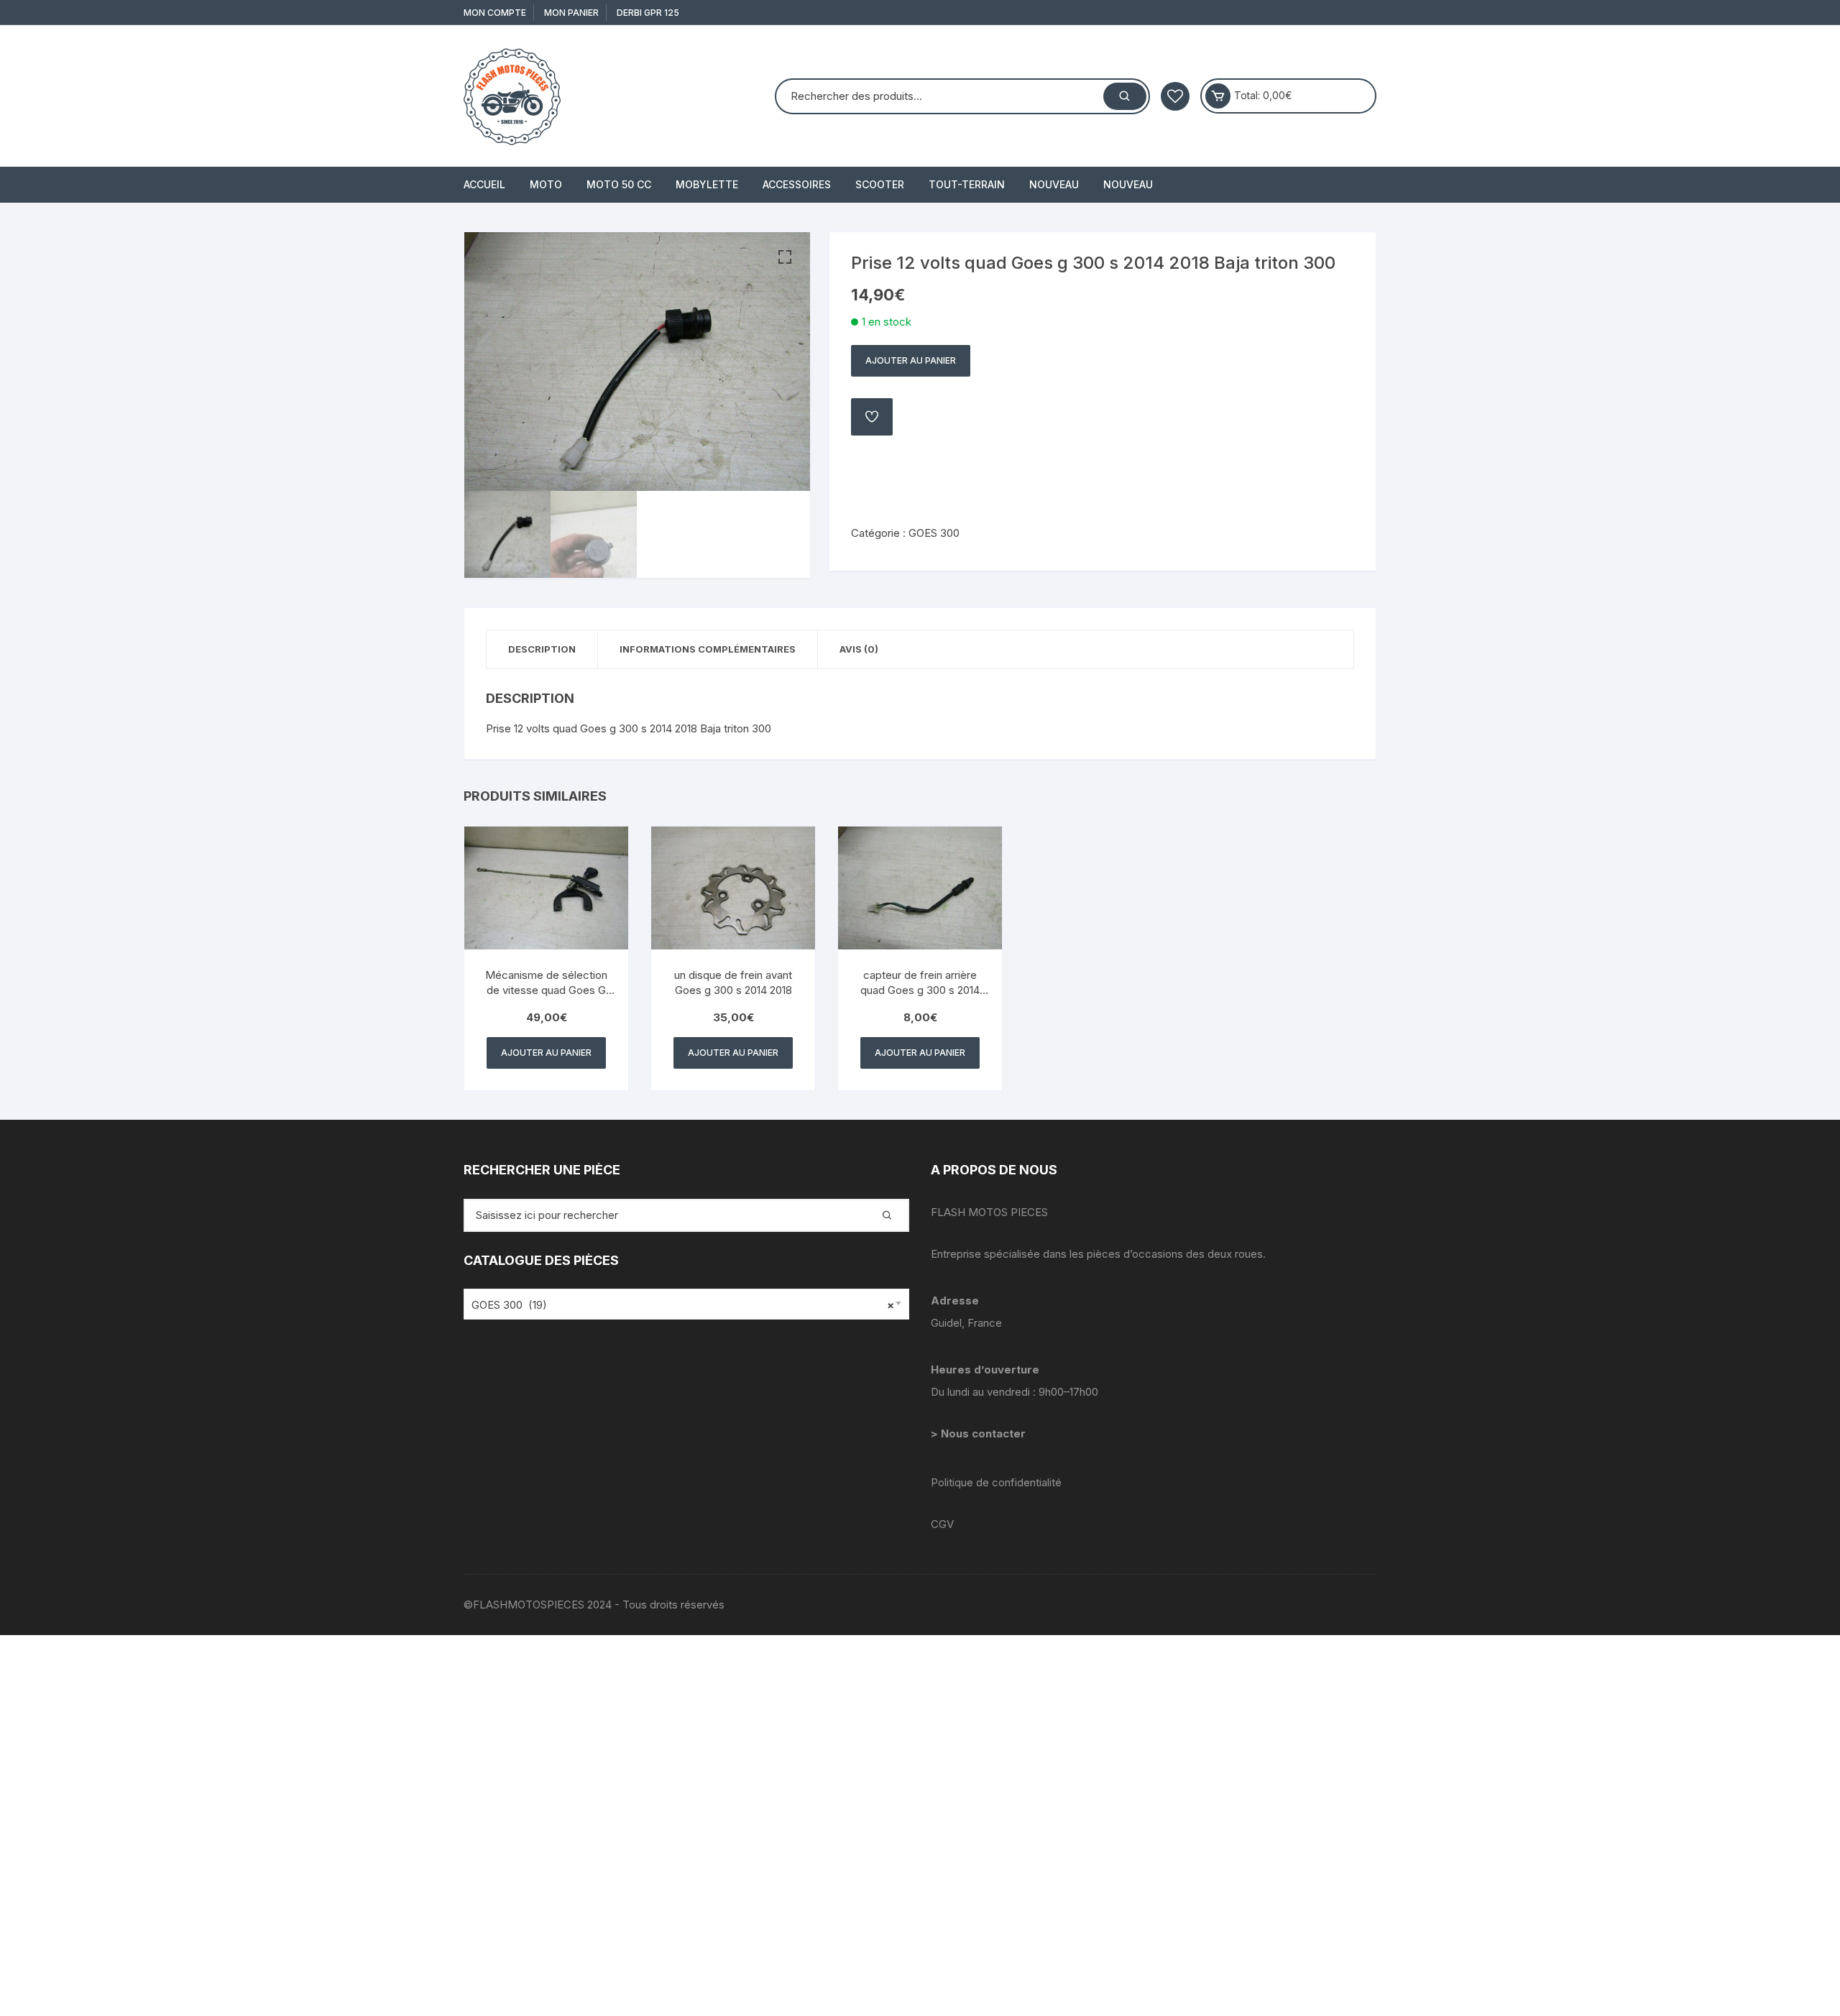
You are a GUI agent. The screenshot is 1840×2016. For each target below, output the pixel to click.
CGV (942, 1524)
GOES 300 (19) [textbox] (683, 1305)
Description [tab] (542, 649)
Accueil (484, 184)
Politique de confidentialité (996, 1482)
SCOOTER (880, 184)
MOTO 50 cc (619, 184)
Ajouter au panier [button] (546, 1053)
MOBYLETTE (707, 184)
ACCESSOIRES (797, 184)
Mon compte (495, 13)
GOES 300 (934, 533)
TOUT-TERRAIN (967, 184)
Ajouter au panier (911, 360)
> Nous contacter (980, 1433)
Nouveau (1054, 184)
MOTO (546, 184)
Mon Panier (571, 13)
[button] (785, 257)
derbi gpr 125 (648, 13)
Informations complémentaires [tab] (708, 649)
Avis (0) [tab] (859, 649)
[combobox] (686, 1304)
